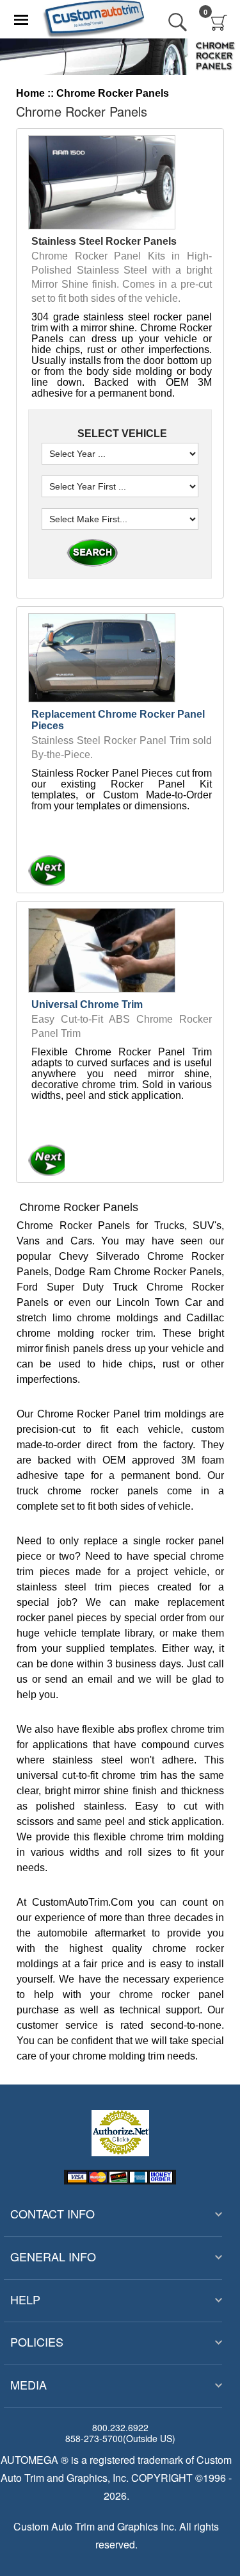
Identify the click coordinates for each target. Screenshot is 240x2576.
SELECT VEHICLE (121, 433)
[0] (219, 22)
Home (30, 93)
